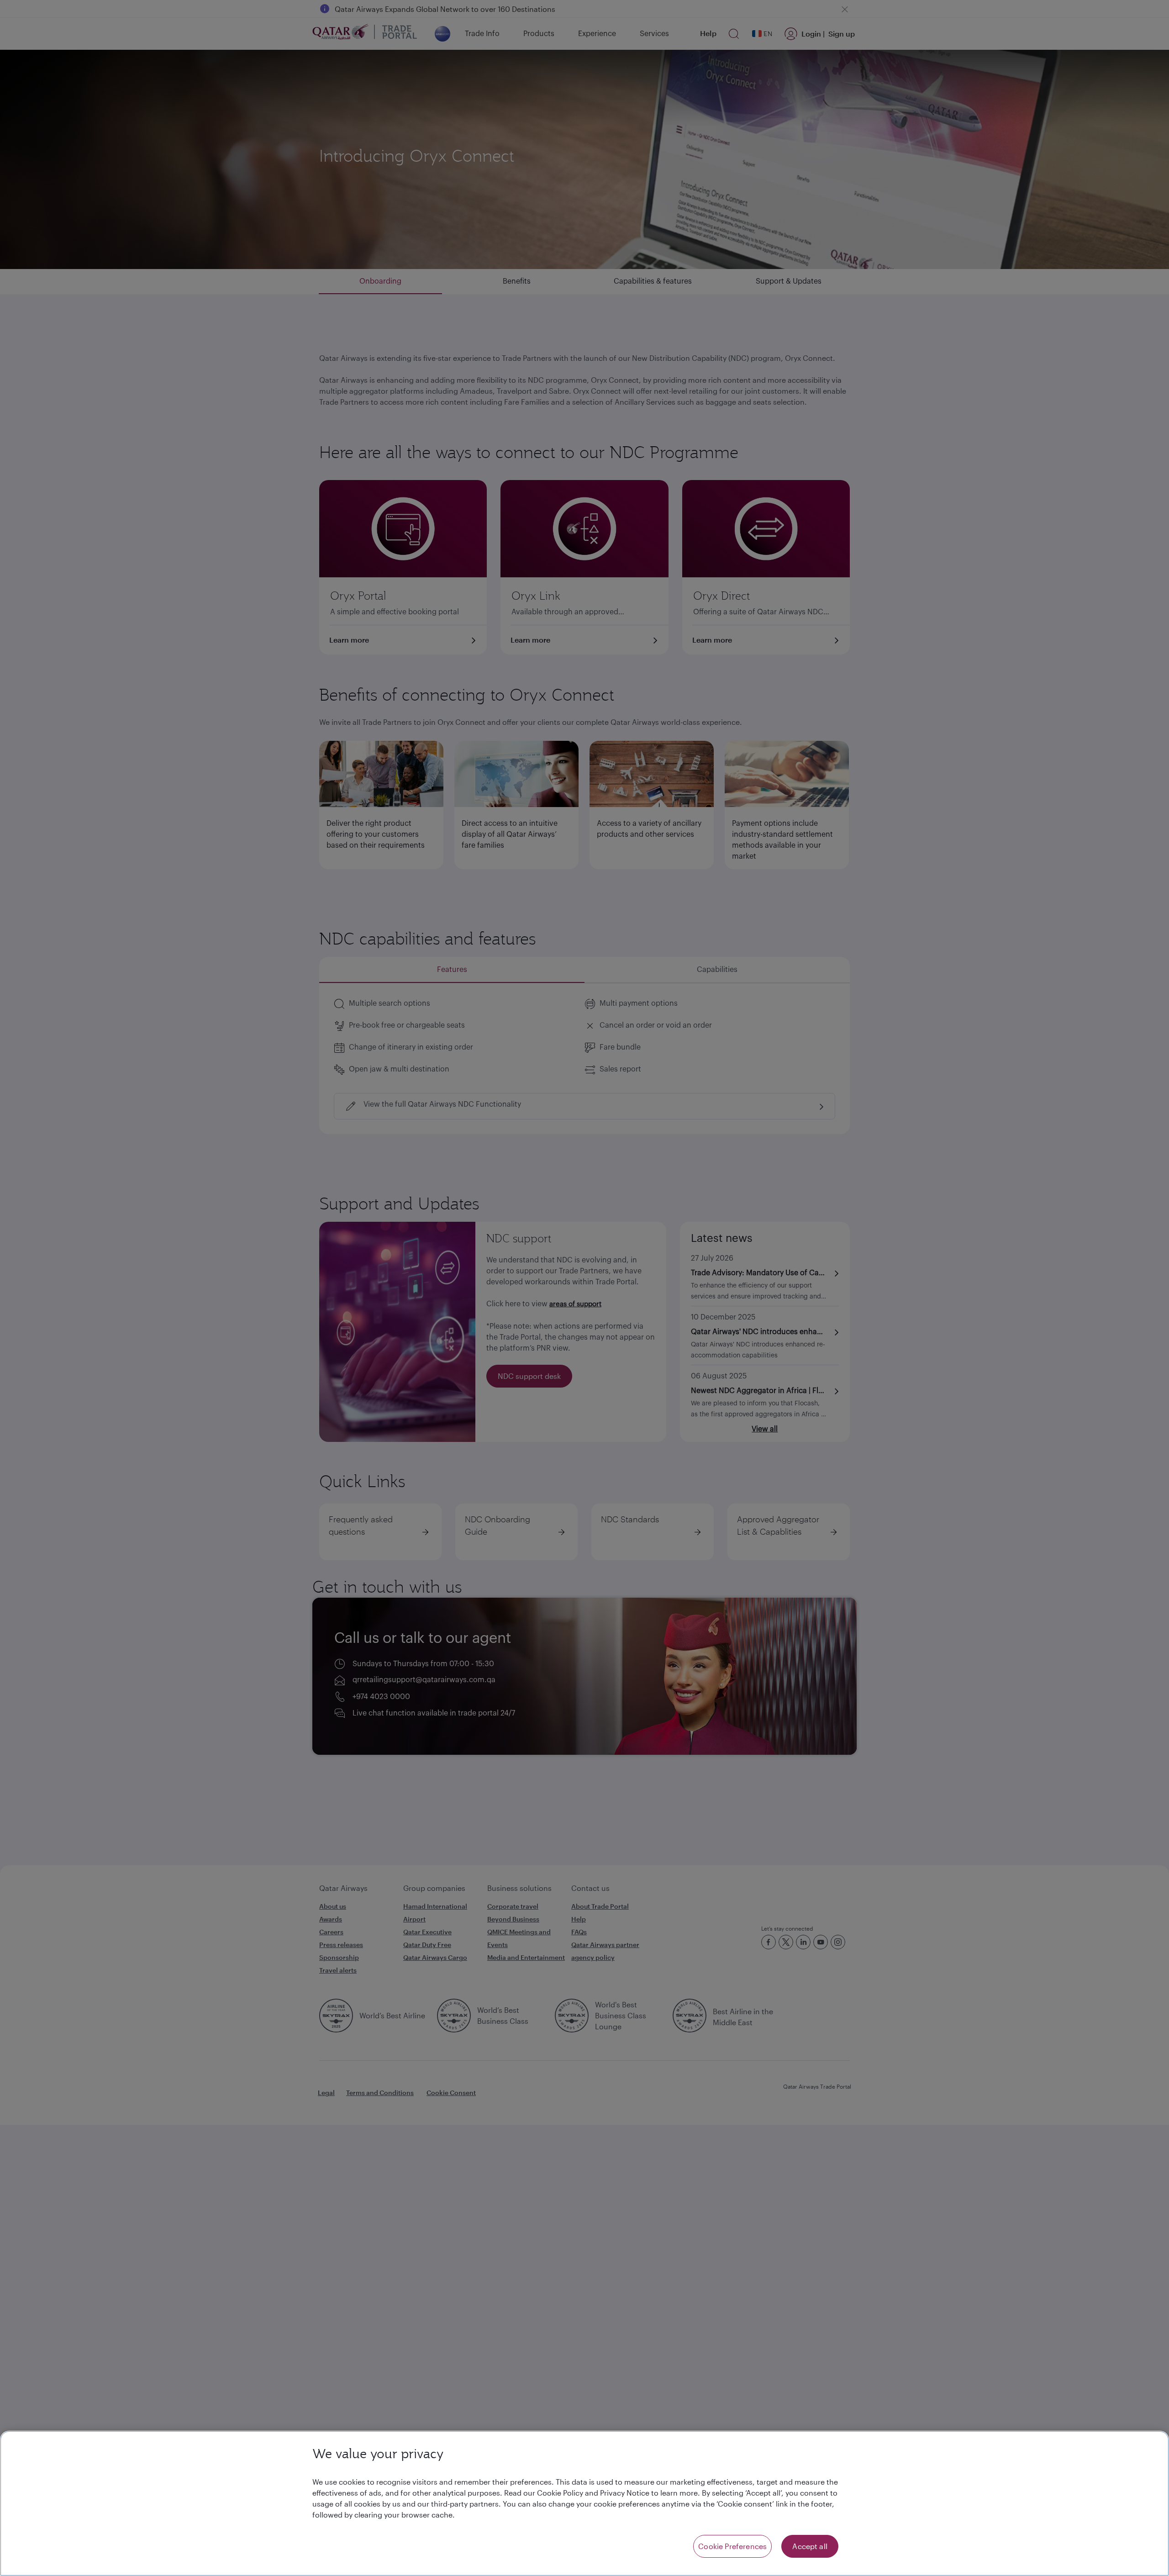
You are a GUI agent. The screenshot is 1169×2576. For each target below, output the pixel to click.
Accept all (810, 2546)
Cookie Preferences (732, 2546)
